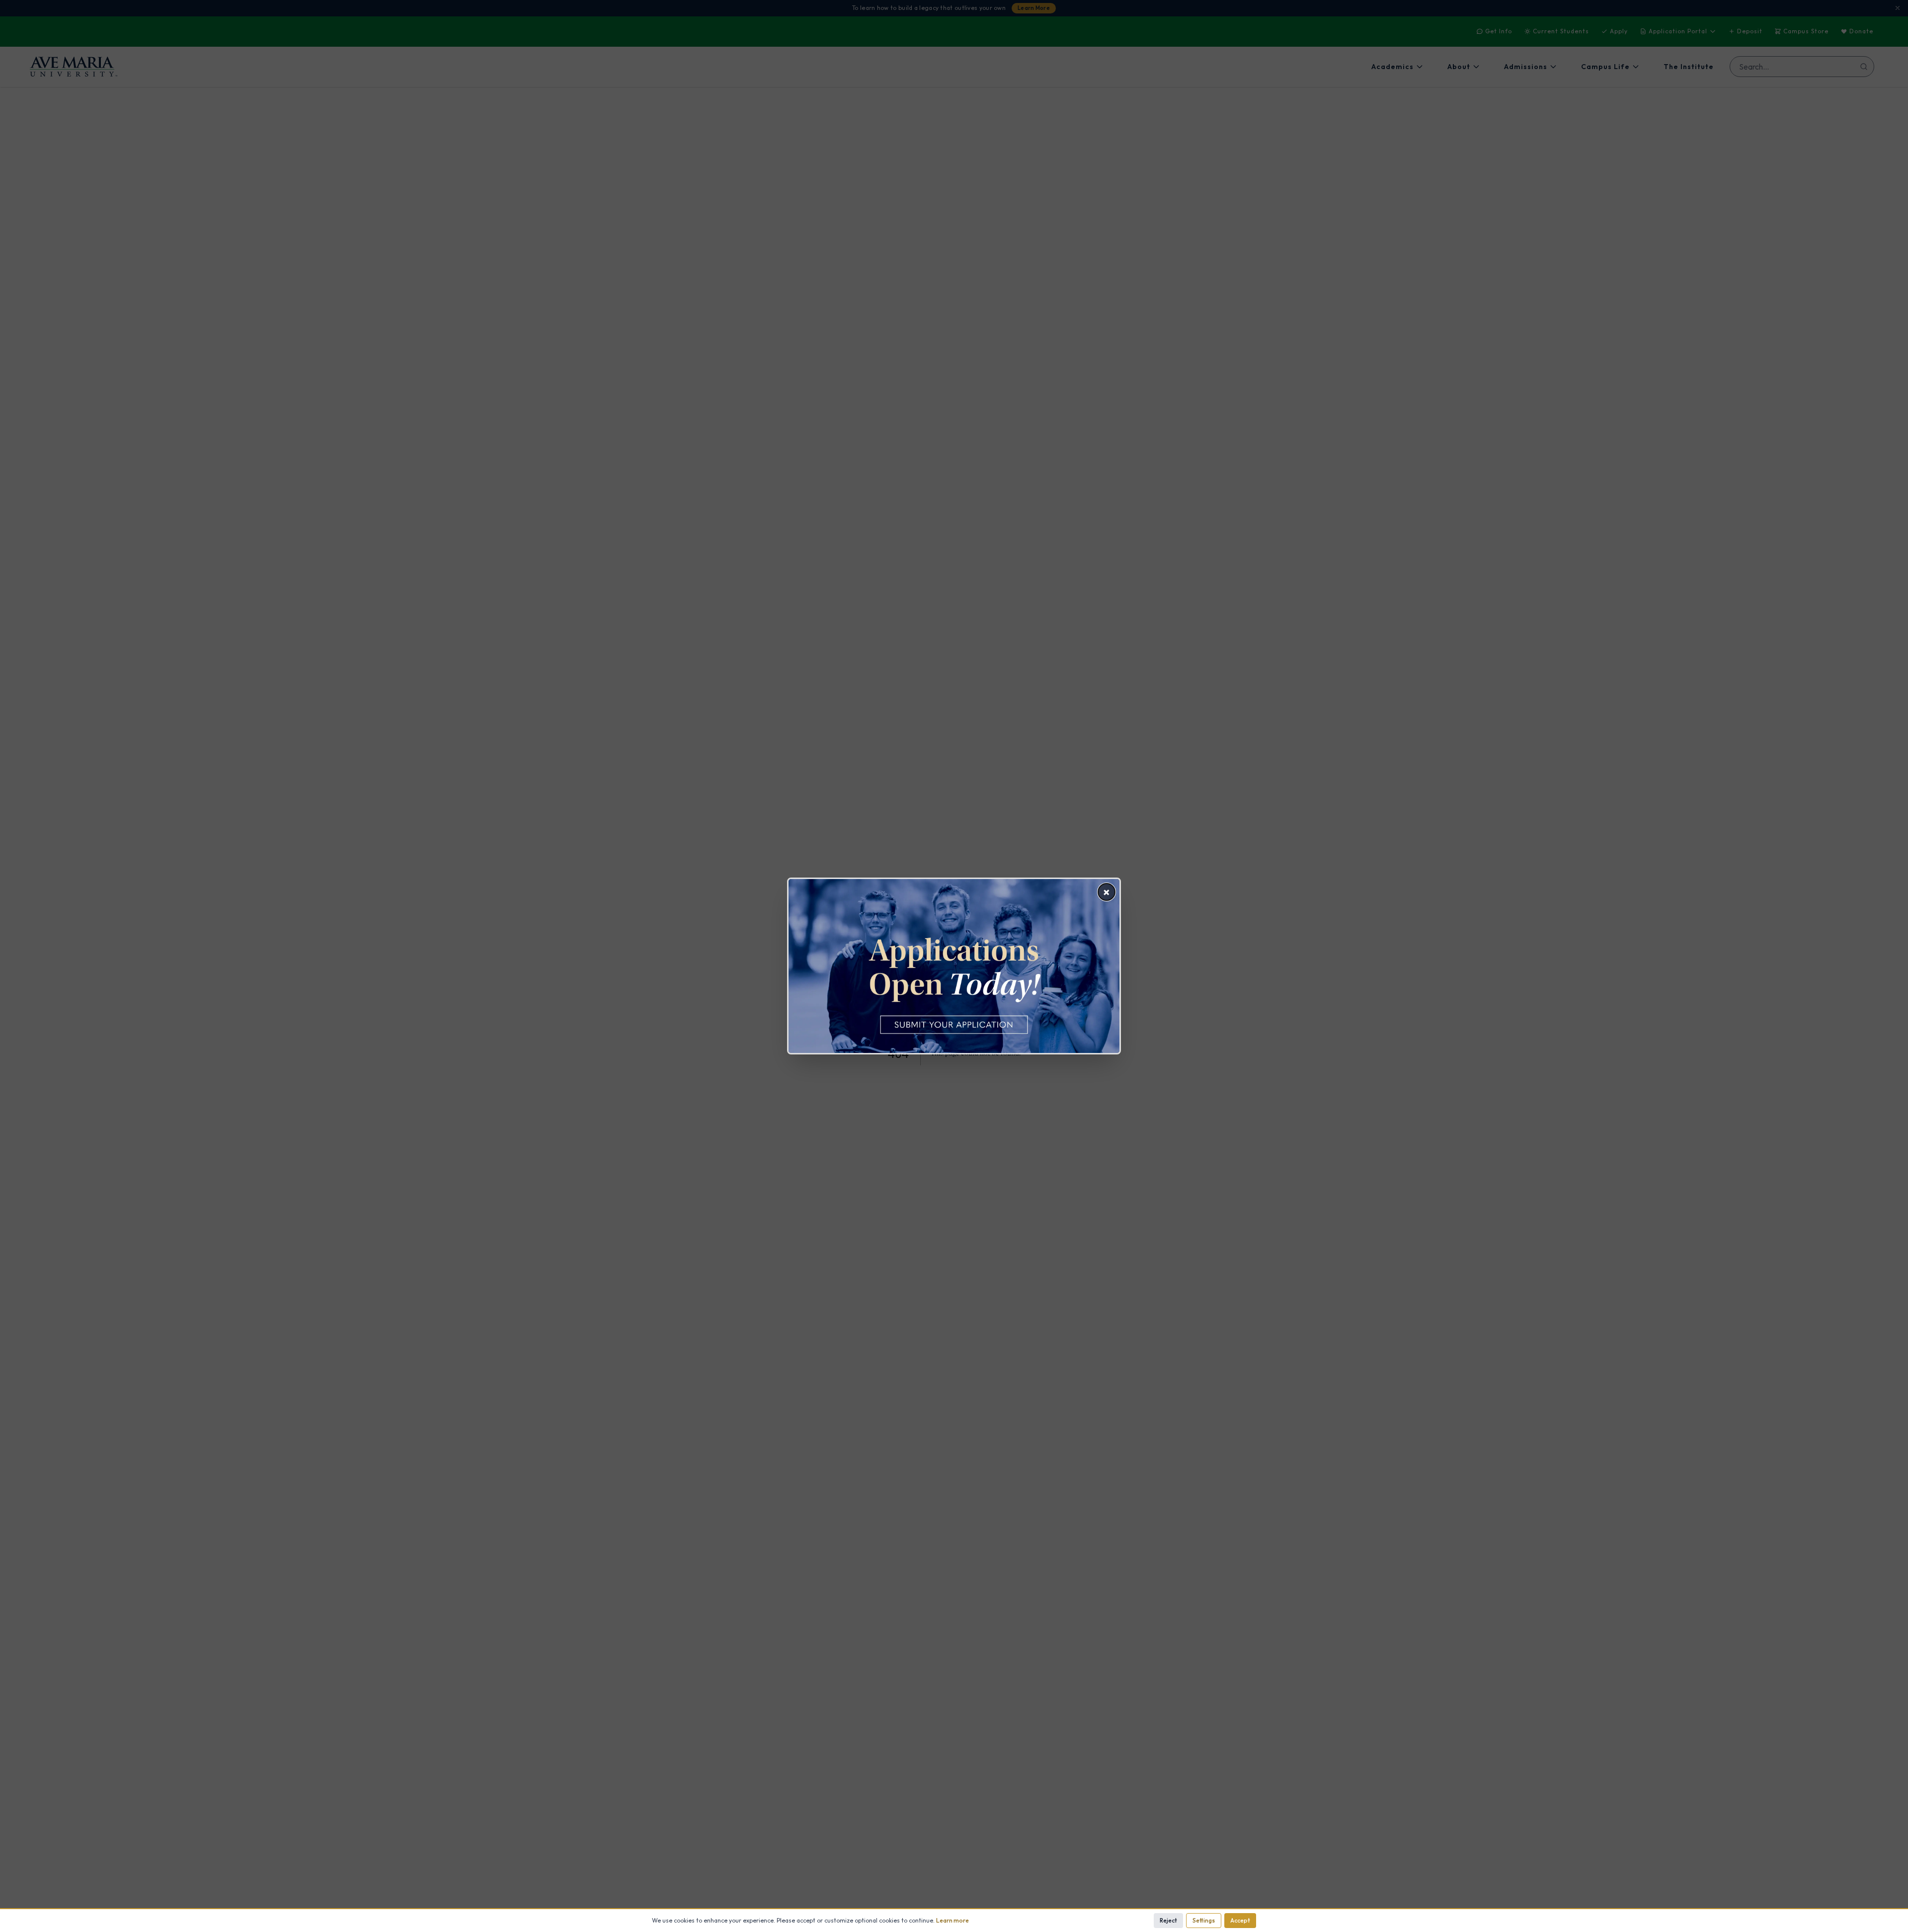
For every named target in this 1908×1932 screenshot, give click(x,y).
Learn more (953, 1920)
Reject (1168, 1920)
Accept (1240, 1920)
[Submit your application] (954, 966)
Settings (1204, 1920)
